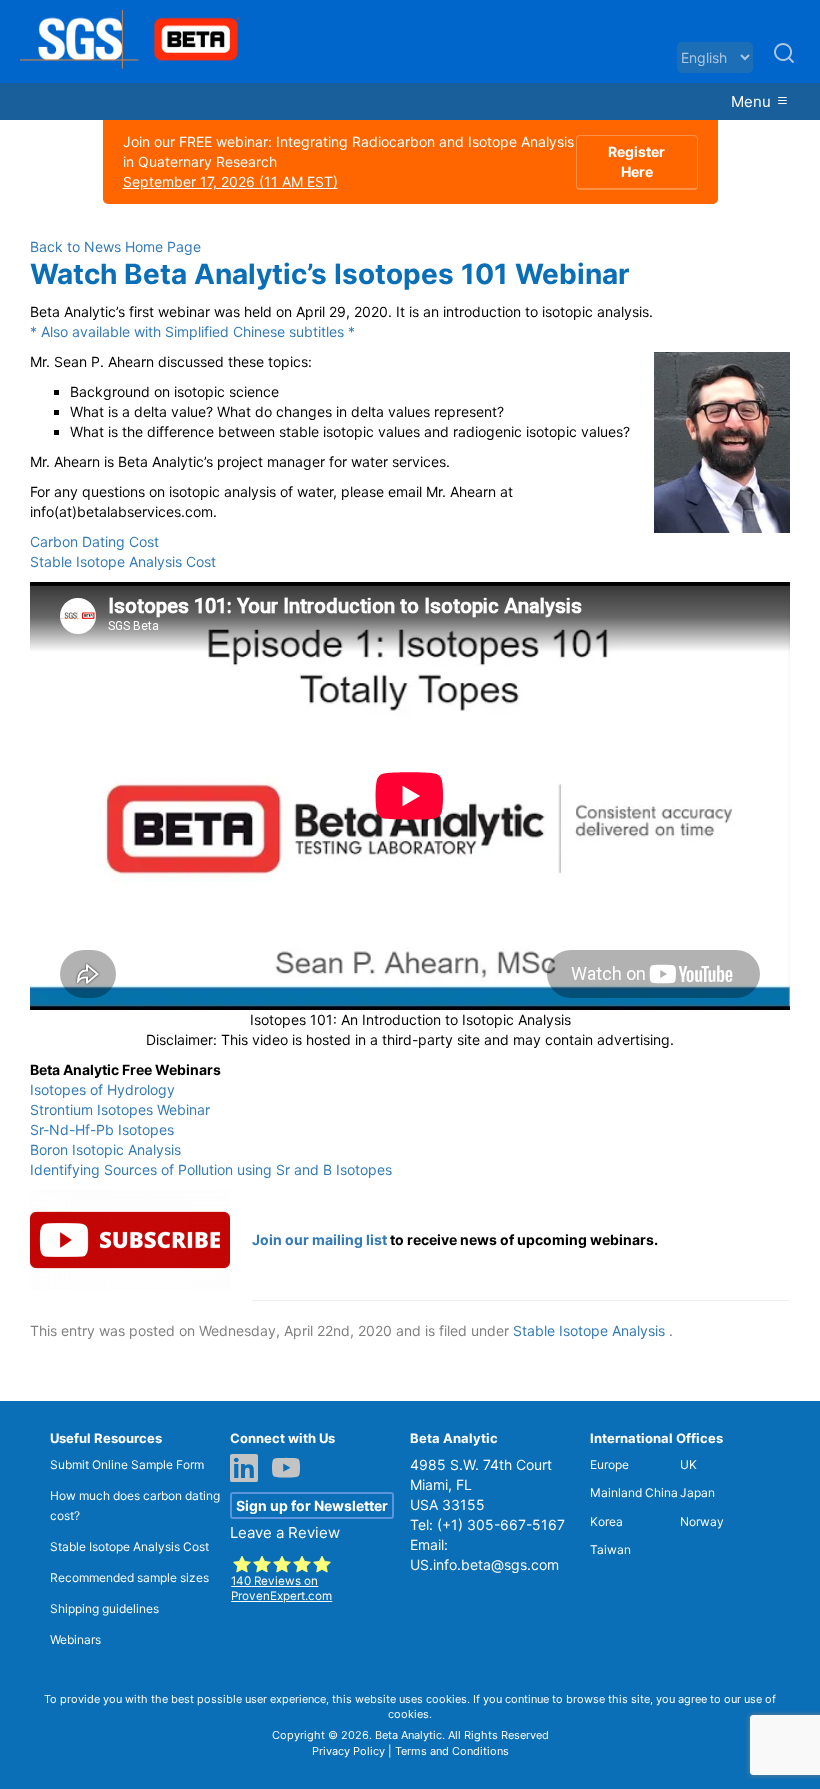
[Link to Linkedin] (249, 1470)
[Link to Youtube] (291, 1470)
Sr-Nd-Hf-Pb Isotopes (102, 1129)
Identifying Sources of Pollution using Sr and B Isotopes (211, 1169)
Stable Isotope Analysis (589, 1330)
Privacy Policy (348, 1751)
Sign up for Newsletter (312, 1505)
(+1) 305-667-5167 (501, 1524)
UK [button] (688, 1464)
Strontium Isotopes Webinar (120, 1109)
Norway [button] (702, 1521)
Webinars (75, 1639)
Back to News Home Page (115, 246)
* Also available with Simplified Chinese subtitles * (192, 331)
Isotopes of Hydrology (102, 1089)
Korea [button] (606, 1521)
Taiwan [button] (610, 1549)
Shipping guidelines (104, 1608)
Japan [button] (697, 1492)
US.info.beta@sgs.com (484, 1564)
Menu (753, 101)
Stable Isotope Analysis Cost (123, 561)
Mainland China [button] (634, 1492)
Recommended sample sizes (129, 1577)
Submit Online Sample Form (127, 1464)
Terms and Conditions (452, 1751)
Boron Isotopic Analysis (105, 1149)
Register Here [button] (636, 161)
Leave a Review (285, 1532)
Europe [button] (609, 1464)
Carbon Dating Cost (94, 541)
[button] (784, 61)
